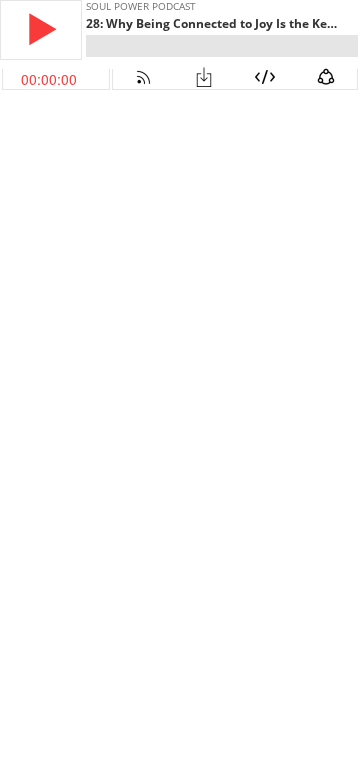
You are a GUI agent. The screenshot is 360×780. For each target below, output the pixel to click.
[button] (41, 29)
